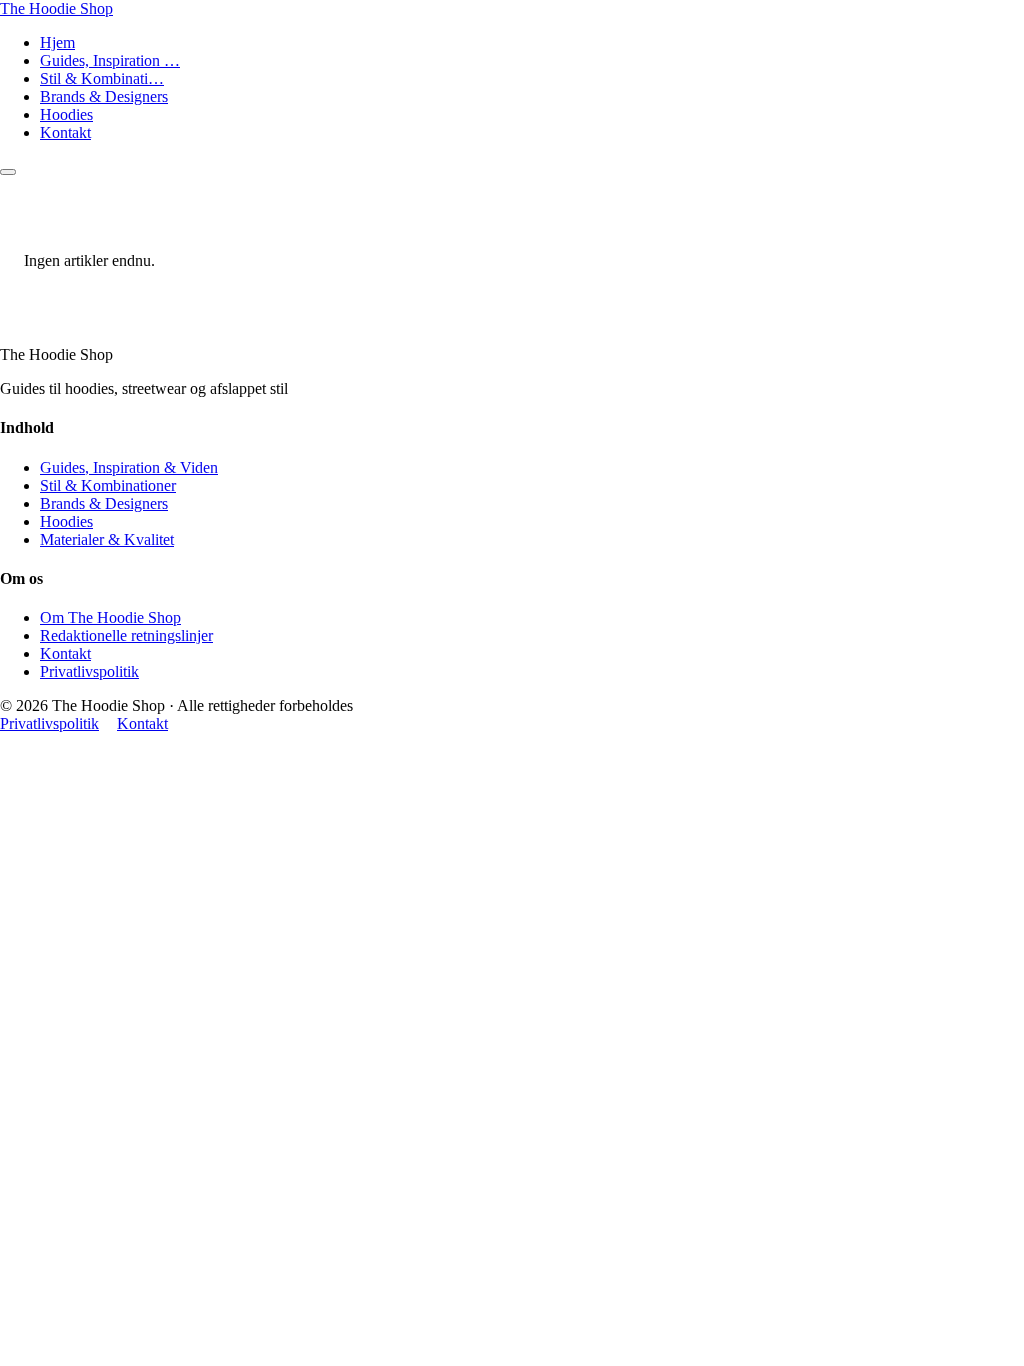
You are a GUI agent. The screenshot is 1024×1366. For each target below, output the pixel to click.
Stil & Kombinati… (102, 78)
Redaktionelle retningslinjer (126, 635)
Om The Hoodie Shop (110, 617)
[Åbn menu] (8, 172)
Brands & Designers (104, 96)
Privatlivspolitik (89, 671)
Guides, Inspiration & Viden (129, 467)
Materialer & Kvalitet (107, 539)
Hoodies (66, 114)
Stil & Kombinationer (108, 485)
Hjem (57, 42)
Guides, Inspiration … (110, 60)
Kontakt (65, 132)
